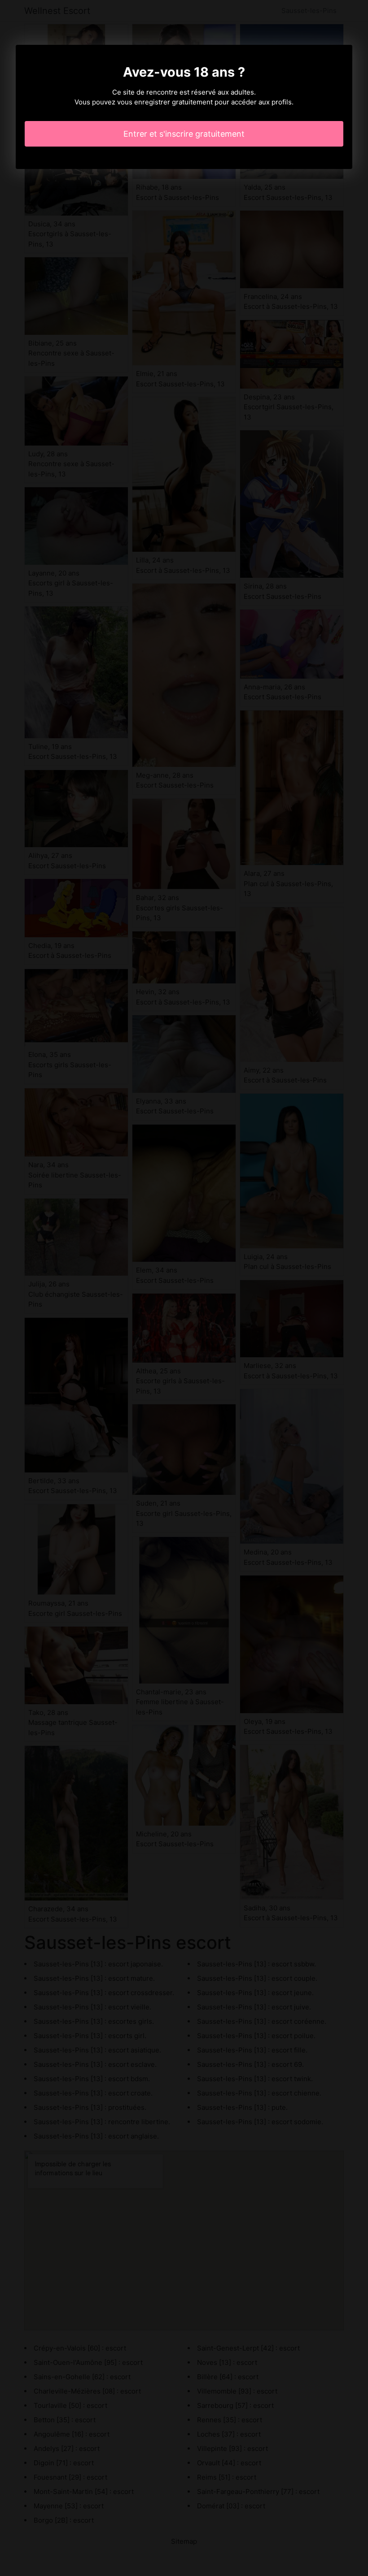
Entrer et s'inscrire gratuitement (184, 134)
